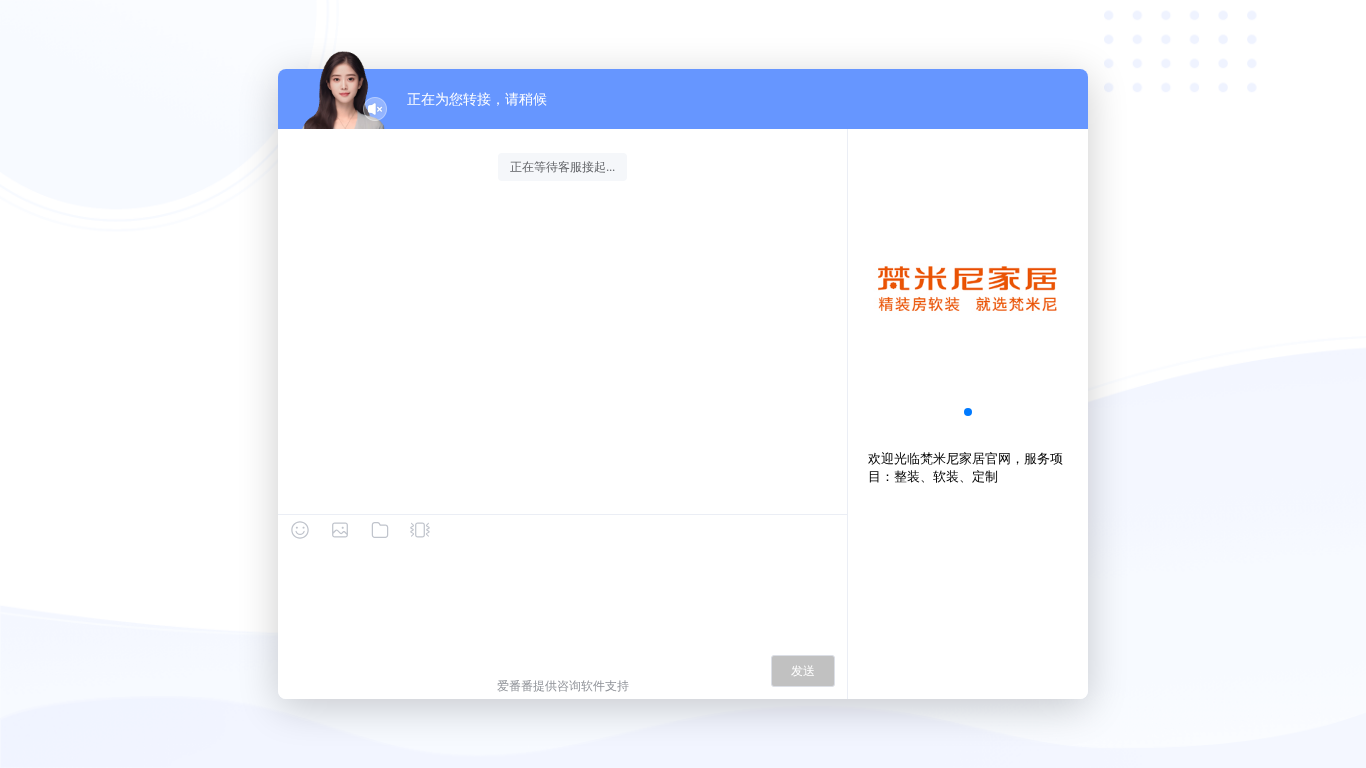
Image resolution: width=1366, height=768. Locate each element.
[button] (968, 412)
